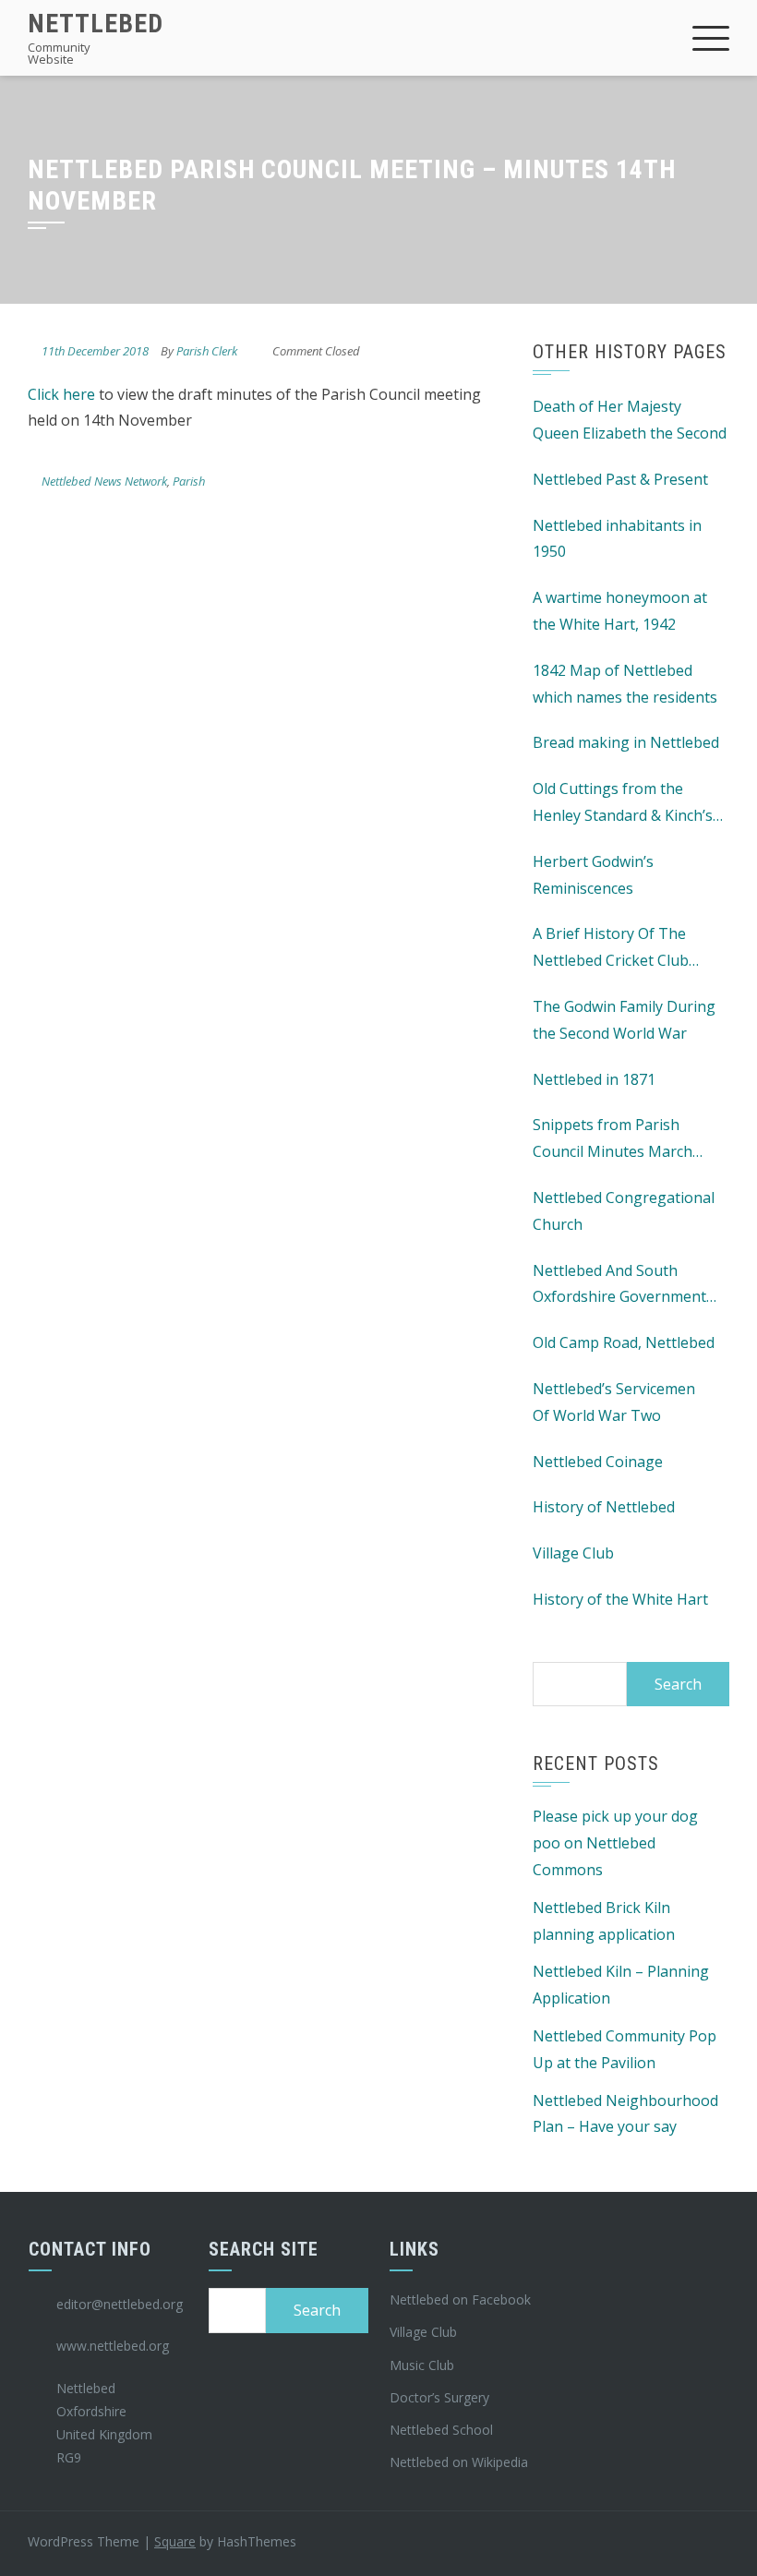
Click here (61, 394)
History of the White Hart (620, 1599)
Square (175, 2541)
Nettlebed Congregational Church (624, 1211)
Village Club (573, 1553)
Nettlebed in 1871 (594, 1079)
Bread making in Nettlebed (626, 742)
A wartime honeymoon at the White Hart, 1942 (620, 611)
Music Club (422, 2365)
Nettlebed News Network (104, 481)
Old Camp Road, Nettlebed (624, 1342)
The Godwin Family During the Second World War (624, 1020)
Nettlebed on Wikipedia (459, 2462)
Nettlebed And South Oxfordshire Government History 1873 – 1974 (619, 1286)
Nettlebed (96, 24)
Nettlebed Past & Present (620, 479)
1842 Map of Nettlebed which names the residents (625, 684)
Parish (189, 481)
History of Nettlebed (604, 1507)
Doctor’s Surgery (439, 2397)
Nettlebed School (441, 2430)
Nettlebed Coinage (598, 1462)
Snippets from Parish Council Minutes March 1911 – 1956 (613, 1140)
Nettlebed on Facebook (460, 2299)
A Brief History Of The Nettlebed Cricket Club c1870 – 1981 (611, 949)
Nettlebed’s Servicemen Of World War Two (614, 1402)
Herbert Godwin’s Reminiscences (593, 875)
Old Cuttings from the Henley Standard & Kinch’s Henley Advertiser (623, 804)
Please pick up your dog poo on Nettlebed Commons (615, 1843)
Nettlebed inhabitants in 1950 (617, 539)
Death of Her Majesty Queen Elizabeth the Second (630, 420)
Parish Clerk (207, 351)
